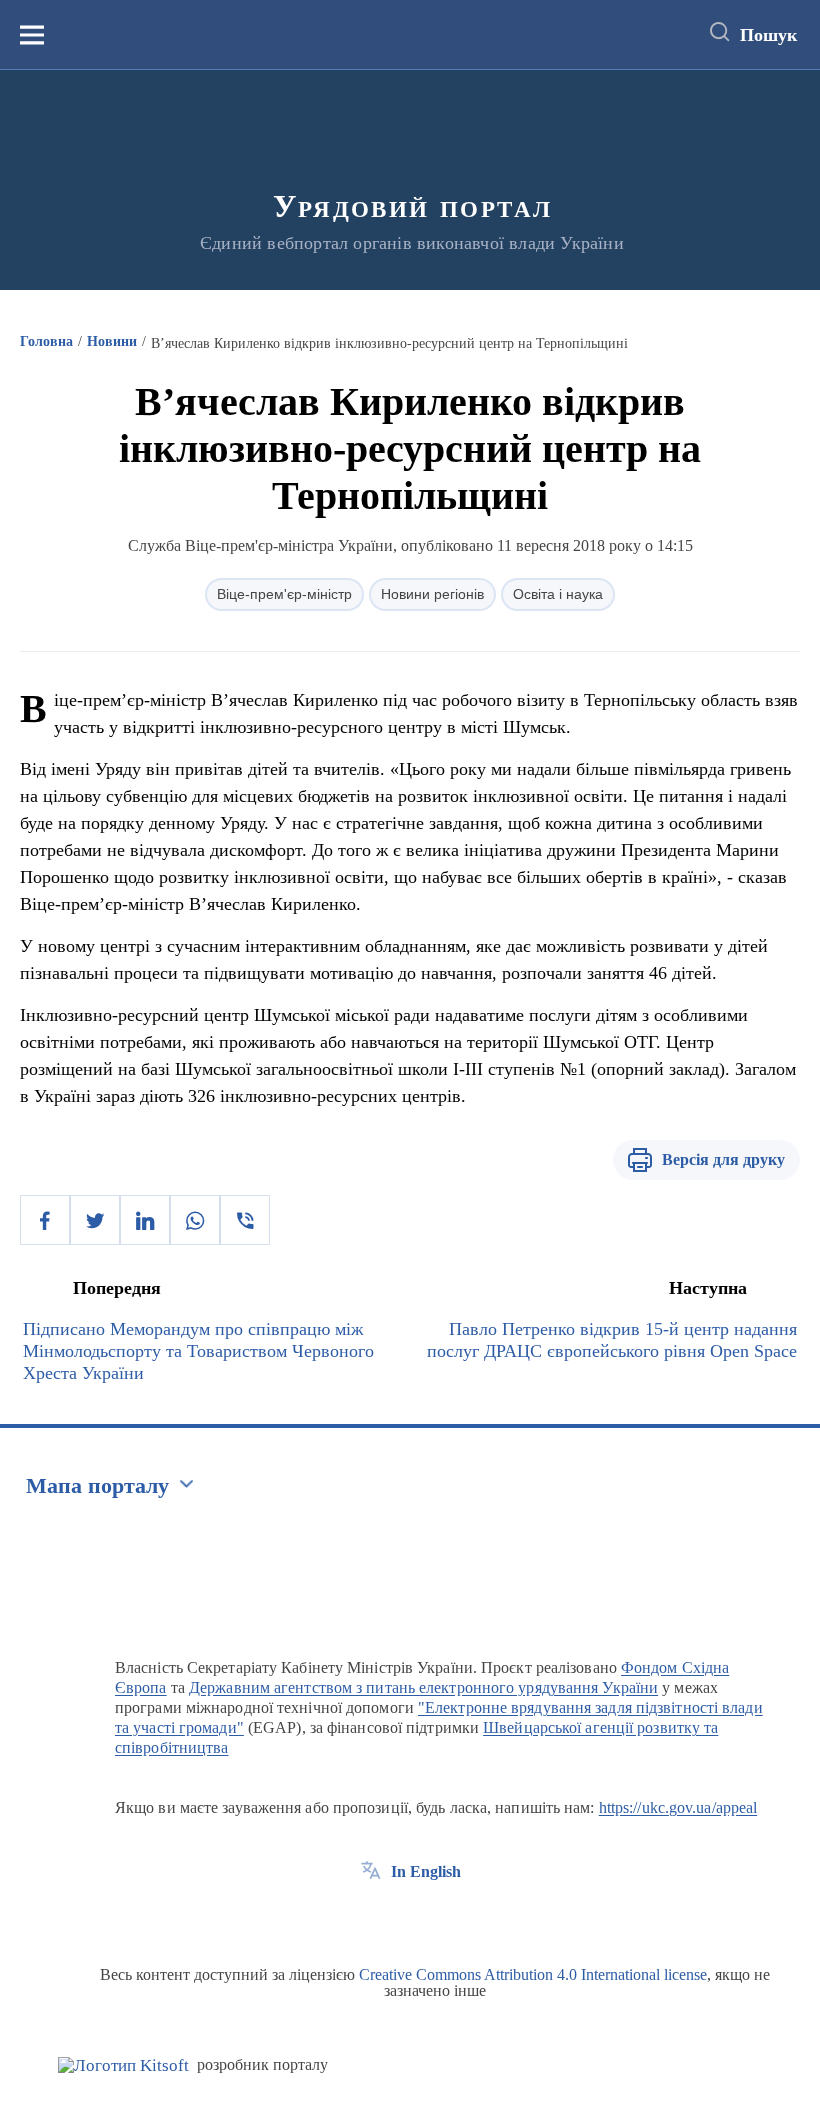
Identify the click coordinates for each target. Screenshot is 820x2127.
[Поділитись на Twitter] (95, 1220)
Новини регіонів (432, 594)
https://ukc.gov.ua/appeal (678, 1807)
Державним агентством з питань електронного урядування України (423, 1687)
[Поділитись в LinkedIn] (145, 1220)
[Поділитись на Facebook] (45, 1220)
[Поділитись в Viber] (245, 1220)
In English (426, 1871)
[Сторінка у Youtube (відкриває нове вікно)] (445, 1917)
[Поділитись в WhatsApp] (195, 1220)
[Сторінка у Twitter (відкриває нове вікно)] (408, 1917)
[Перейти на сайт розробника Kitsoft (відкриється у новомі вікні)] (123, 2065)
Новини (112, 341)
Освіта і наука (558, 594)
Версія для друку (723, 1159)
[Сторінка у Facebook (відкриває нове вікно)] (371, 1917)
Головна (46, 341)
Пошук (768, 35)
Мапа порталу (97, 1485)
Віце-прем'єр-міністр (284, 594)
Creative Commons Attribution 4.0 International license (533, 1974)
